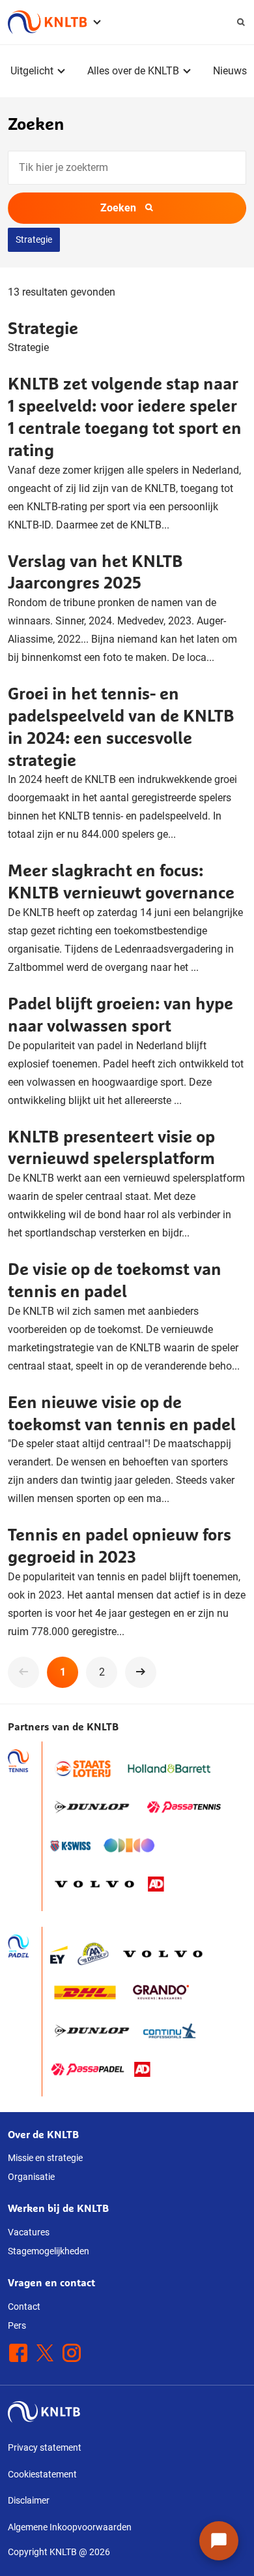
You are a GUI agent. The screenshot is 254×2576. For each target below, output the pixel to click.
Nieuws (230, 71)
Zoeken (118, 208)
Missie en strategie (45, 2158)
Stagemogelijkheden (49, 2251)
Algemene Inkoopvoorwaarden (70, 2527)
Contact (24, 2307)
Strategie (34, 239)
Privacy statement (45, 2447)
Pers (17, 2325)
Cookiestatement (42, 2474)
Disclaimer (29, 2500)
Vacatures (29, 2232)
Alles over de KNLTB (133, 71)
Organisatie (31, 2177)
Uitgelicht (32, 71)
